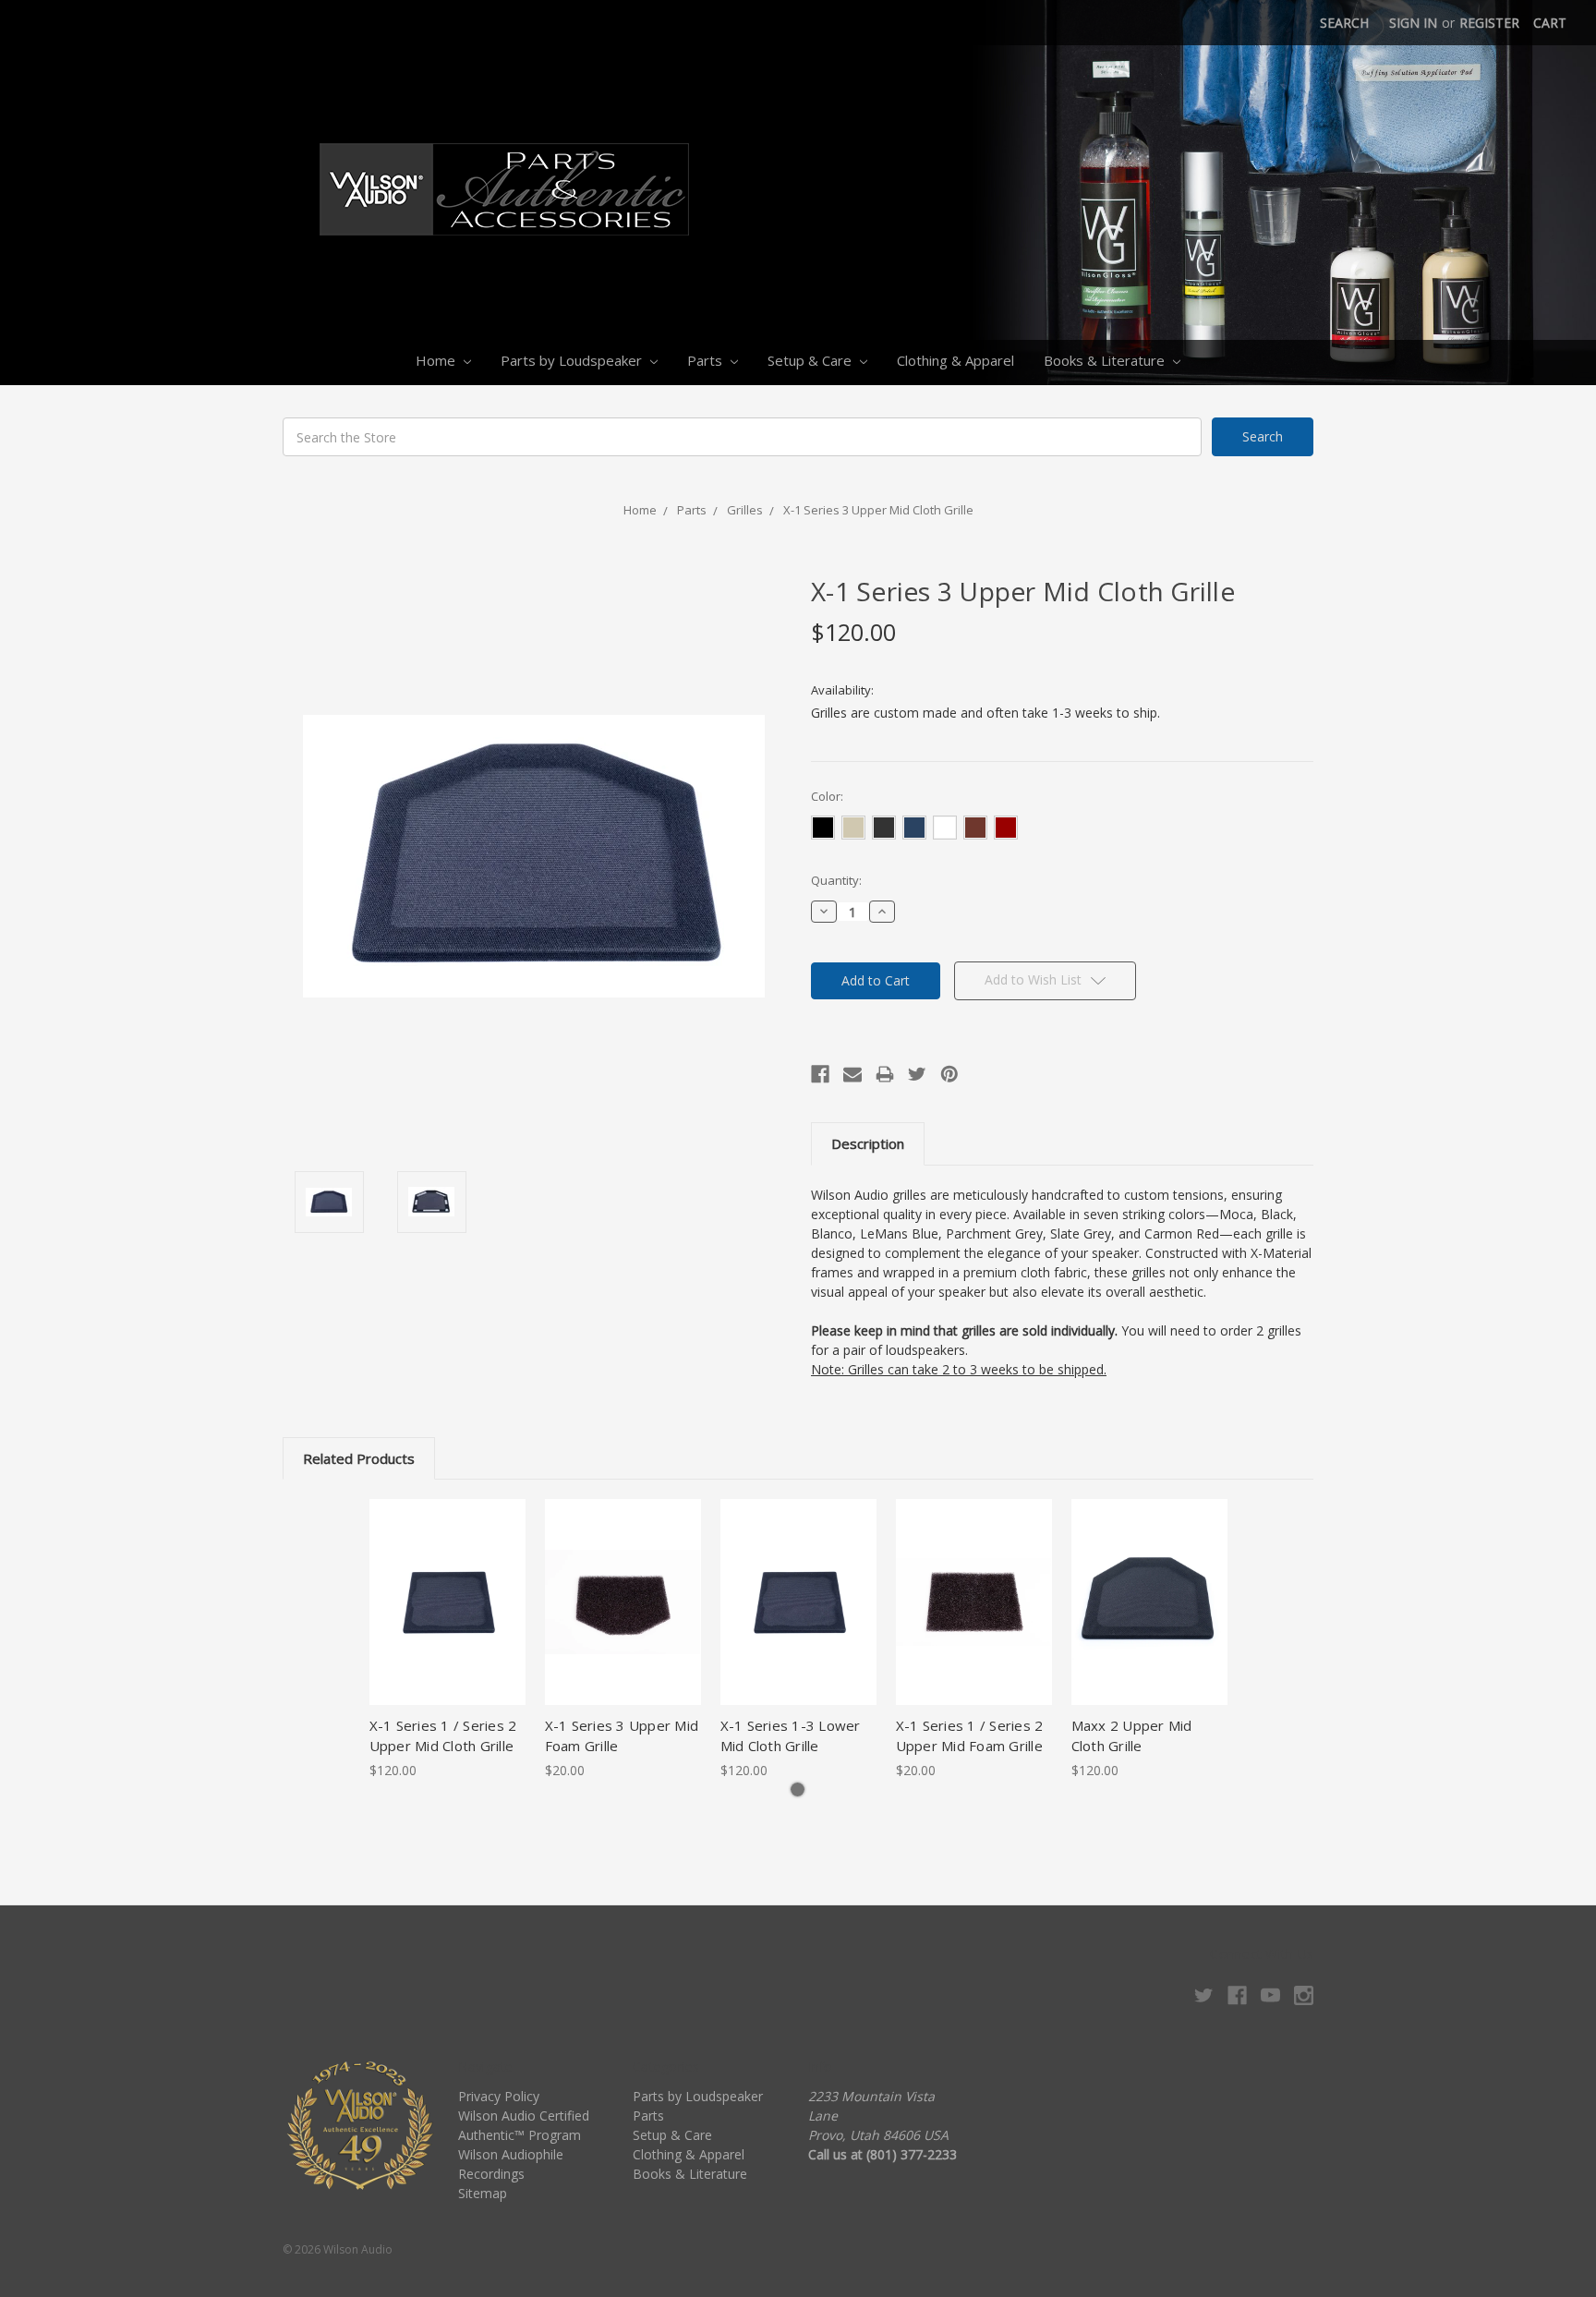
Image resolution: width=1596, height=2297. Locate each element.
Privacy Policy (499, 2096)
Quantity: (836, 880)
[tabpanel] (447, 1639)
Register (1489, 23)
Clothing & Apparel (955, 360)
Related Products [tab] (359, 1458)
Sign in (1413, 23)
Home (437, 360)
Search (1344, 23)
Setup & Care (811, 360)
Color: (827, 796)
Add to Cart (623, 1618)
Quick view (447, 1586)
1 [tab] (798, 1789)
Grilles (745, 510)
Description (868, 1143)
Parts (707, 360)
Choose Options (447, 1618)
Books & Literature (1106, 360)
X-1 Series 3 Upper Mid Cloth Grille (878, 510)
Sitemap (483, 2193)
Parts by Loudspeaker (573, 360)
